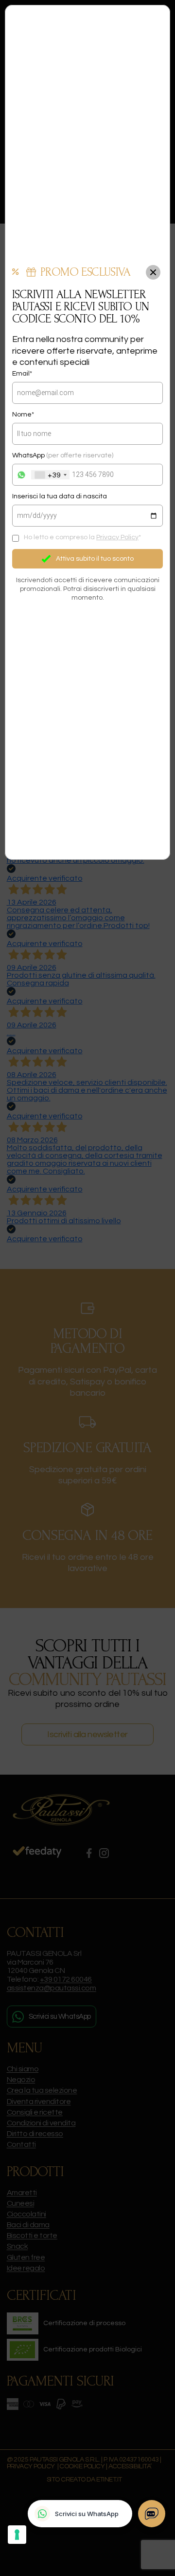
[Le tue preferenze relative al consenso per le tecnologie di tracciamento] (17, 2535)
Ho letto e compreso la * (82, 537)
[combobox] (50, 475)
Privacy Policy (117, 537)
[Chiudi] (153, 272)
